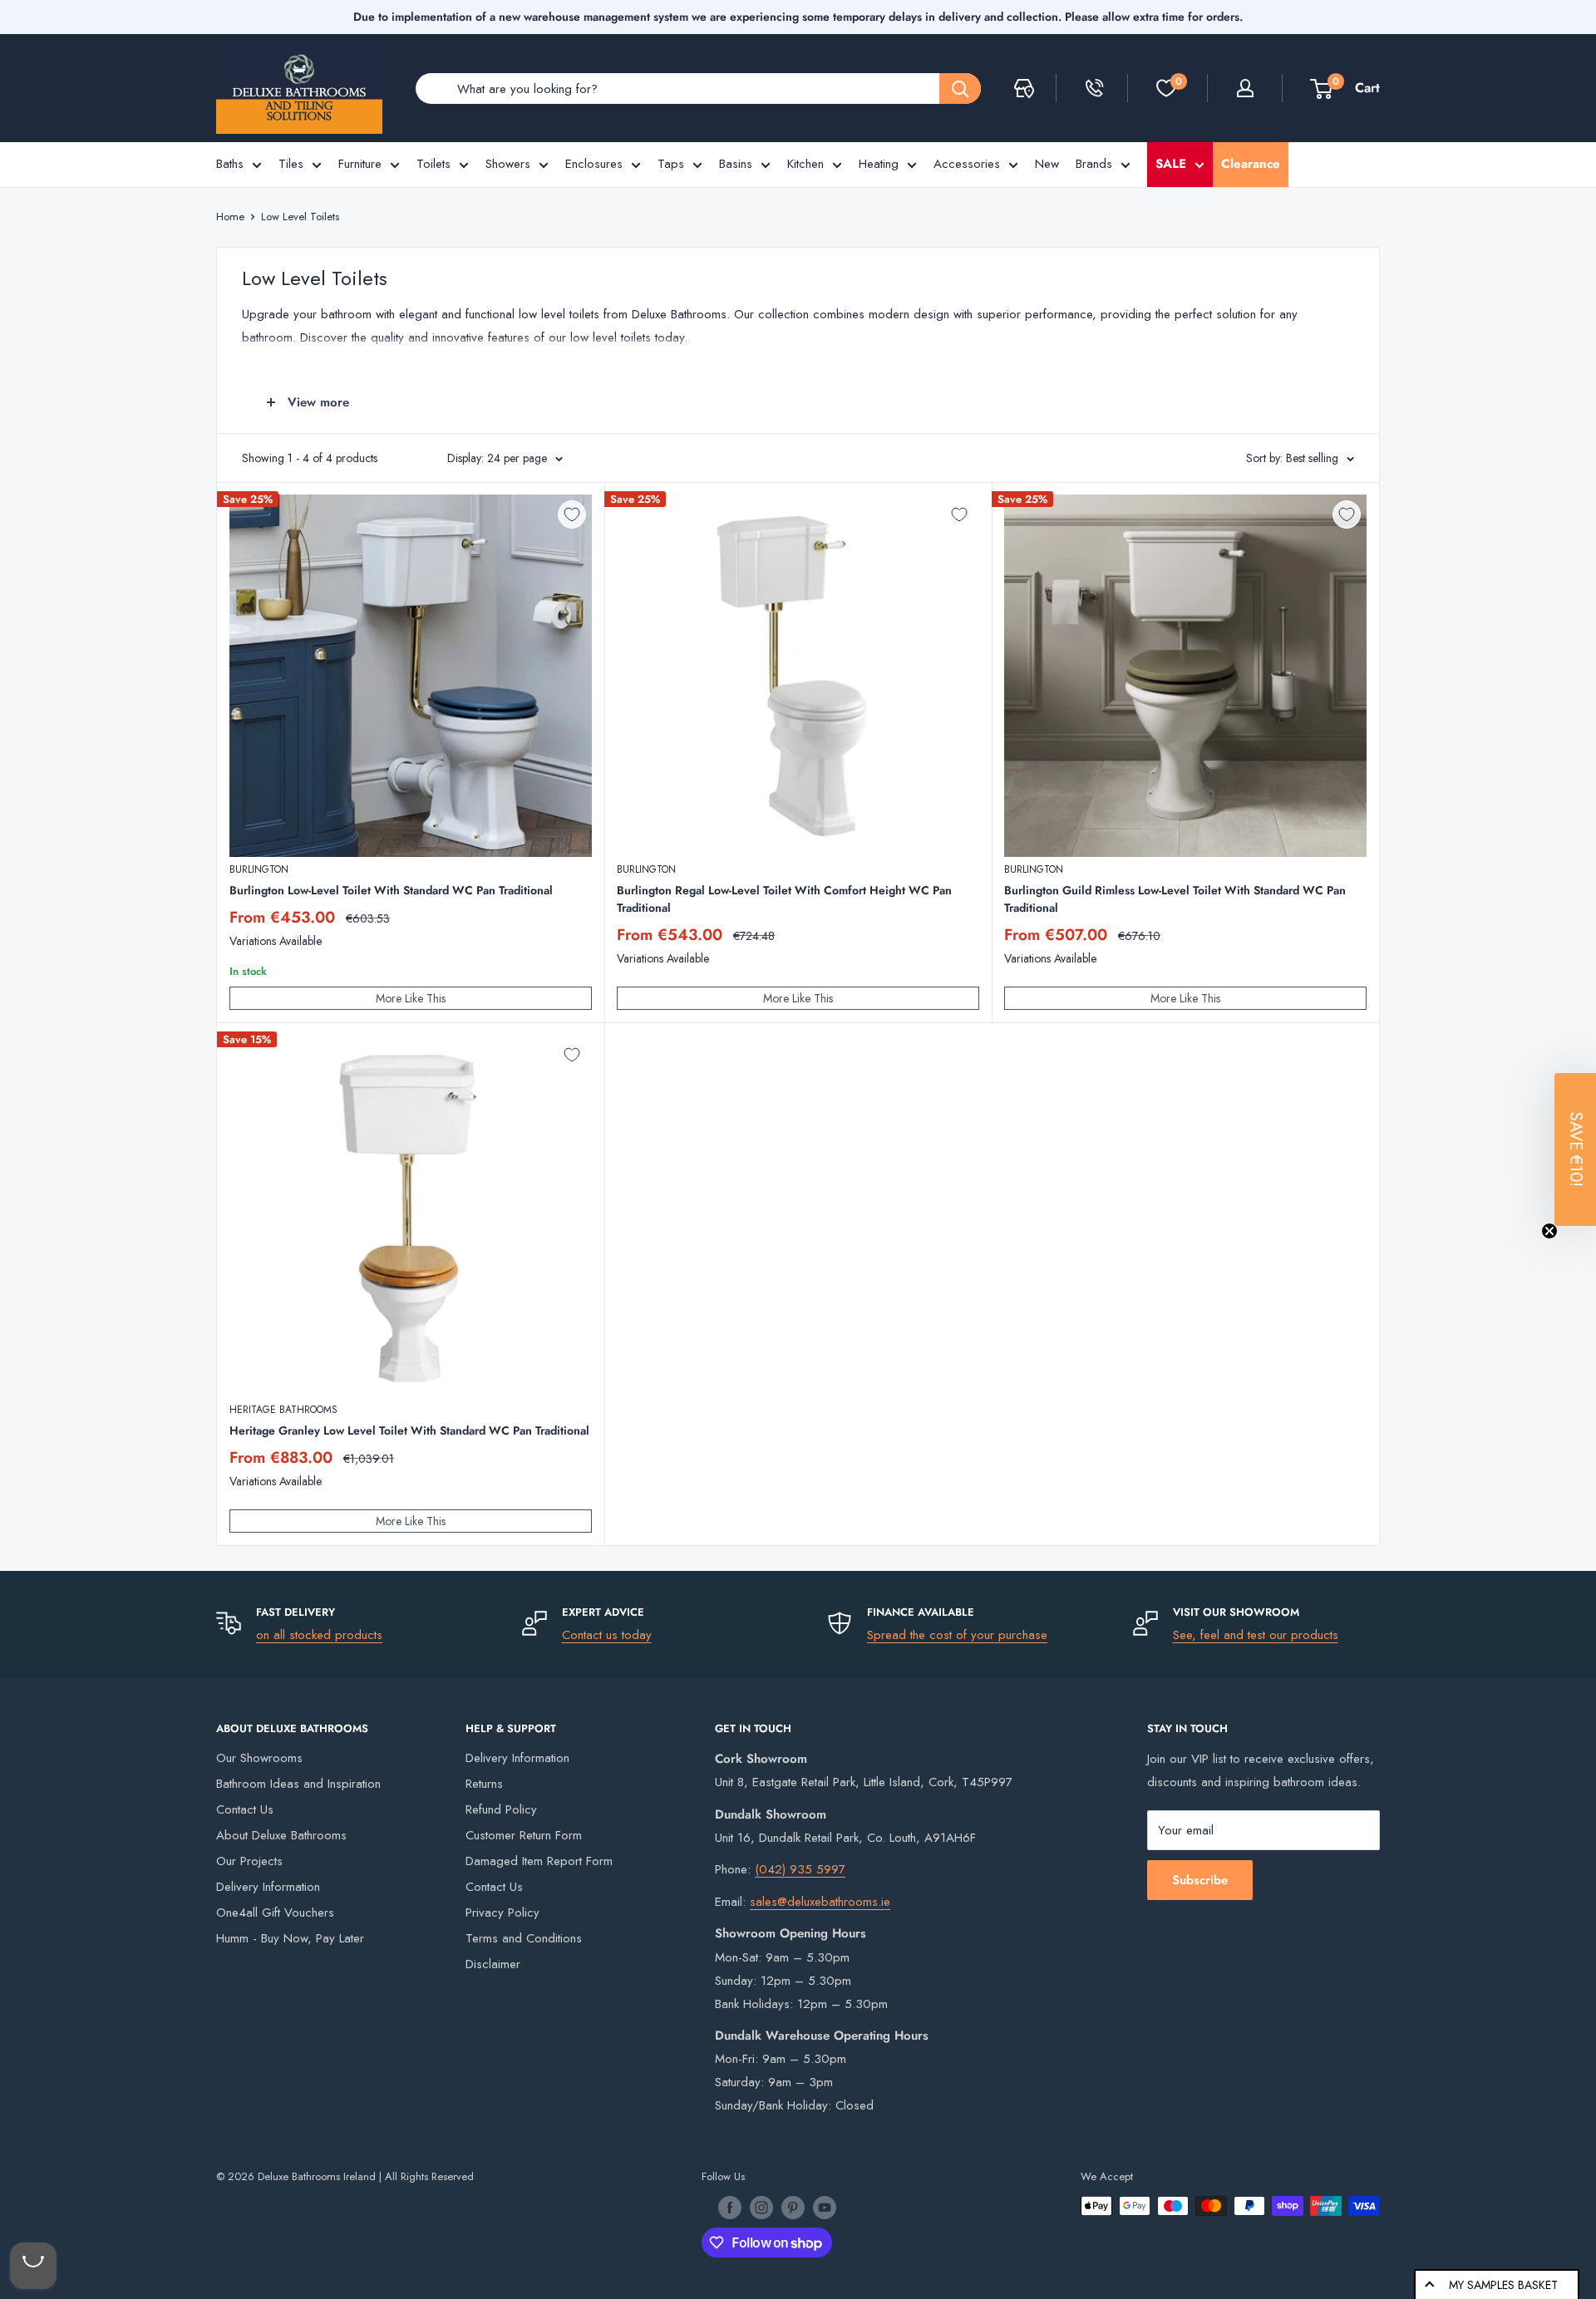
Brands (1094, 164)
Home (230, 217)
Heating (879, 164)
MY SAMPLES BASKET (1503, 2285)
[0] (1166, 88)
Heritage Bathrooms (283, 1410)
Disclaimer (493, 1964)
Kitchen (805, 164)
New (1047, 164)
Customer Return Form (524, 1835)
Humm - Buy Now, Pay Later (290, 1938)
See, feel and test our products (1256, 1635)
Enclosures (594, 164)
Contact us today (607, 1635)
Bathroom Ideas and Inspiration (298, 1784)
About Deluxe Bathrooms (281, 1835)
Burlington (259, 869)
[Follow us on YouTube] (825, 2208)
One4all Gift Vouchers (275, 1913)
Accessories (967, 164)
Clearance (1251, 164)
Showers (508, 164)
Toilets (433, 164)
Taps (671, 164)
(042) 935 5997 (800, 1869)
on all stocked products (319, 1635)
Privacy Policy (502, 1913)
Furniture (360, 164)
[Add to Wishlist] (572, 514)
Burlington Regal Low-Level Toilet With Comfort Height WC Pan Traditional (784, 899)
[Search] (960, 89)
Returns (484, 1784)
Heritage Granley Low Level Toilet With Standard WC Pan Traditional (409, 1430)
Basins (736, 164)
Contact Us (245, 1809)
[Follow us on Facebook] (730, 2208)
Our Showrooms (259, 1758)
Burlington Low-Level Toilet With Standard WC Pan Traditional (391, 890)
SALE (1171, 164)
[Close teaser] (1549, 1231)
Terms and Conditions (524, 1938)
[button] (1575, 1149)
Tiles (291, 164)
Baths (230, 164)
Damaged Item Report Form (539, 1861)
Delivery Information (268, 1887)
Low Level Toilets (300, 217)
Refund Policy (501, 1809)
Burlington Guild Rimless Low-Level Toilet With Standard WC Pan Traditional (1175, 899)
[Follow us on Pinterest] (793, 2208)
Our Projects (249, 1861)
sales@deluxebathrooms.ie (820, 1902)
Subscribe (1200, 1880)
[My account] (1245, 88)
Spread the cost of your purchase (957, 1635)
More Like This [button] (411, 998)
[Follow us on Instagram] (761, 2208)
